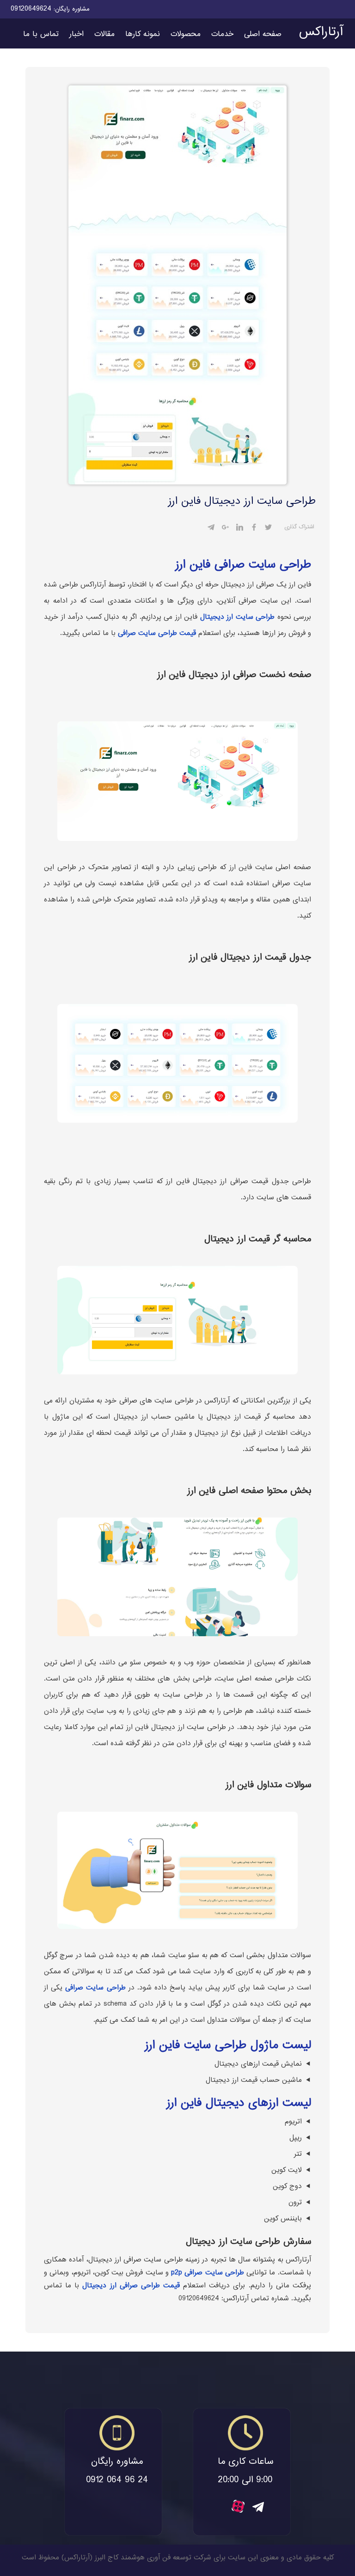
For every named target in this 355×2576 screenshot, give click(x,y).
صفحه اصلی (263, 34)
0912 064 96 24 (117, 2481)
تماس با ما (41, 34)
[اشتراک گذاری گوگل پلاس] (225, 529)
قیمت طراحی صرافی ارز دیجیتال (131, 2286)
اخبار (77, 34)
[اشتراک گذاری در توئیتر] (268, 529)
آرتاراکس (321, 32)
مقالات (104, 34)
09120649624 (31, 9)
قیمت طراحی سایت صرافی (157, 633)
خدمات (222, 34)
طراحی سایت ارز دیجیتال (238, 617)
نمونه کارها (143, 34)
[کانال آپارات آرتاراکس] (238, 2511)
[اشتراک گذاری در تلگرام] (211, 529)
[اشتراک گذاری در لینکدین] (240, 529)
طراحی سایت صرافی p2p (208, 2273)
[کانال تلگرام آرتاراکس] (258, 2510)
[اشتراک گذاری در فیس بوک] (254, 529)
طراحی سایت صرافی (95, 1988)
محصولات (186, 34)
